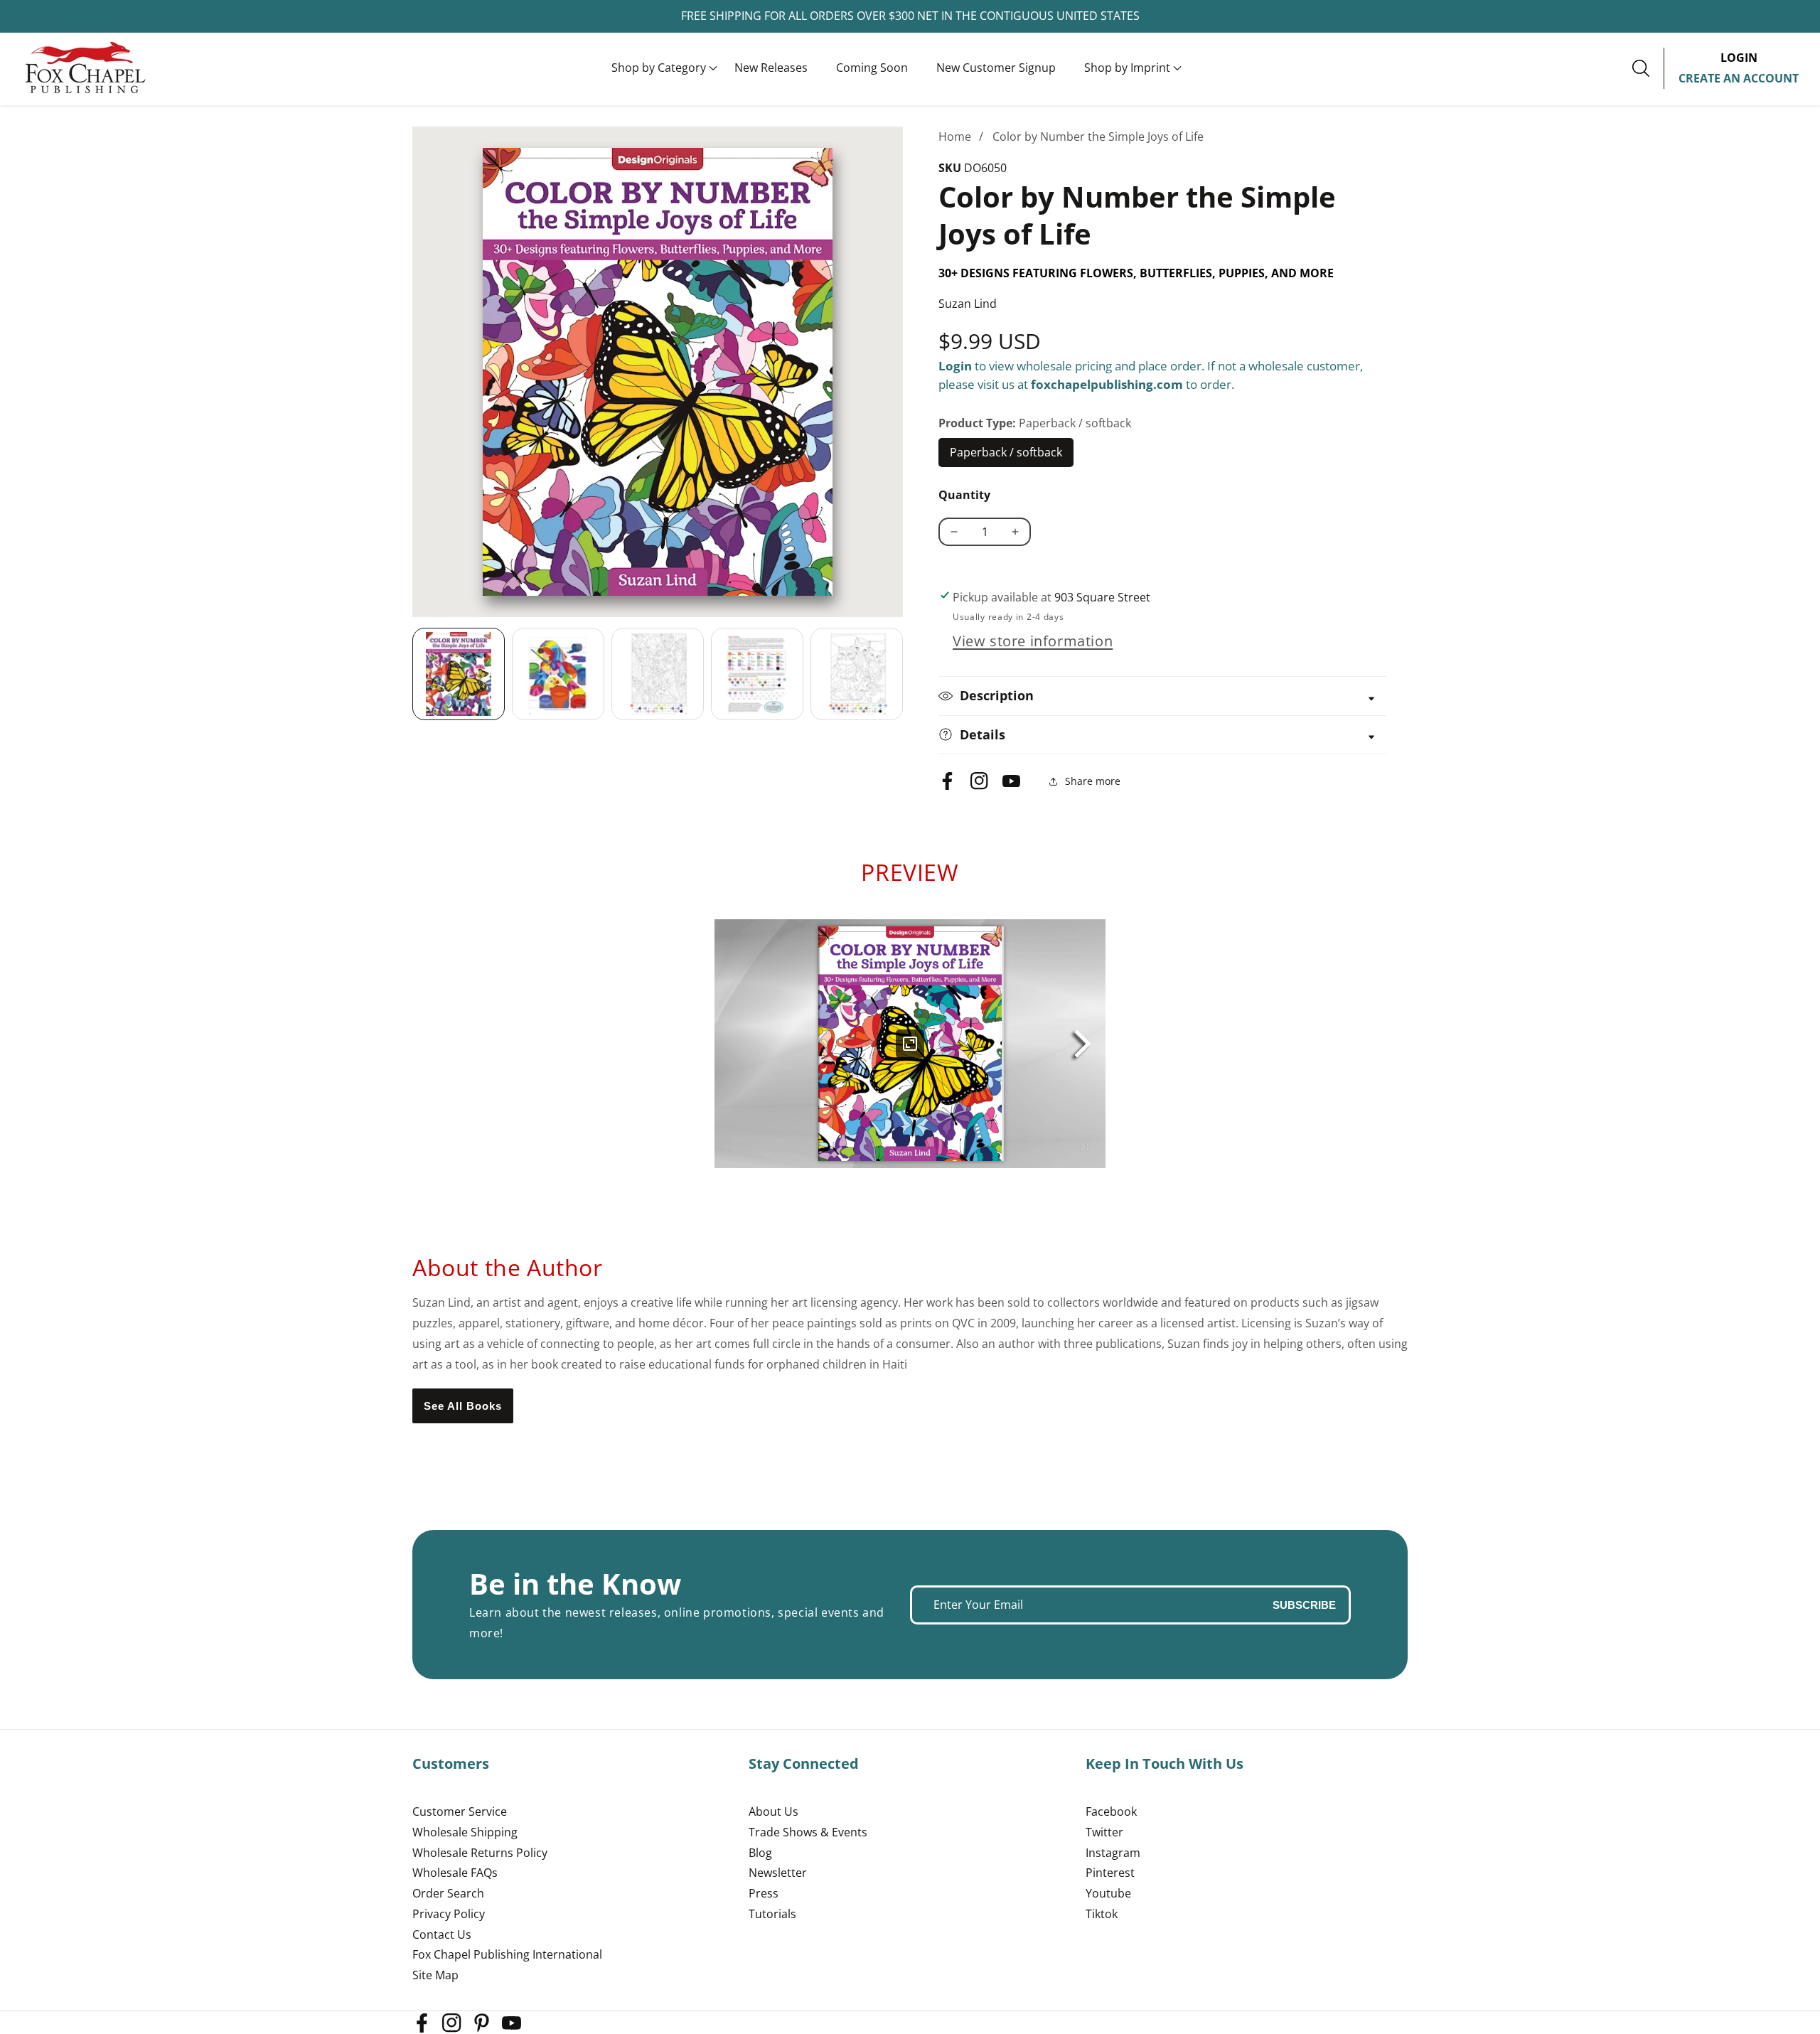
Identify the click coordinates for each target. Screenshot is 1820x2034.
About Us (773, 1811)
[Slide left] (412, 674)
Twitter (1104, 1832)
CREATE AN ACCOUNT (1739, 78)
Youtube (1108, 1893)
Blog (760, 1853)
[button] (659, 68)
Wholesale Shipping (465, 1832)
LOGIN (1739, 58)
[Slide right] (903, 674)
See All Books (463, 1406)
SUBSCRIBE (1304, 1605)
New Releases (771, 68)
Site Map (435, 1975)
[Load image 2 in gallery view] (558, 674)
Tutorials (772, 1914)
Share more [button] (1093, 781)
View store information (1033, 641)
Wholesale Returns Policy (480, 1853)
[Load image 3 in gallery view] (658, 674)
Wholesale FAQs (455, 1873)
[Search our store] (1648, 68)
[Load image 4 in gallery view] (757, 674)
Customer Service (460, 1811)
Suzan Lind (968, 304)
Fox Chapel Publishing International (507, 1954)
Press (764, 1893)
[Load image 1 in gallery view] (459, 674)
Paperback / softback (1006, 456)
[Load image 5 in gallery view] (857, 674)
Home (955, 137)
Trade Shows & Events (808, 1832)
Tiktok (1102, 1914)
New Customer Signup (996, 68)
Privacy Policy (449, 1914)
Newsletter (778, 1873)
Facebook (1111, 1811)
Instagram (1113, 1853)
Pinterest (1110, 1873)
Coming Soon (872, 68)
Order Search (448, 1893)
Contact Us (442, 1934)
